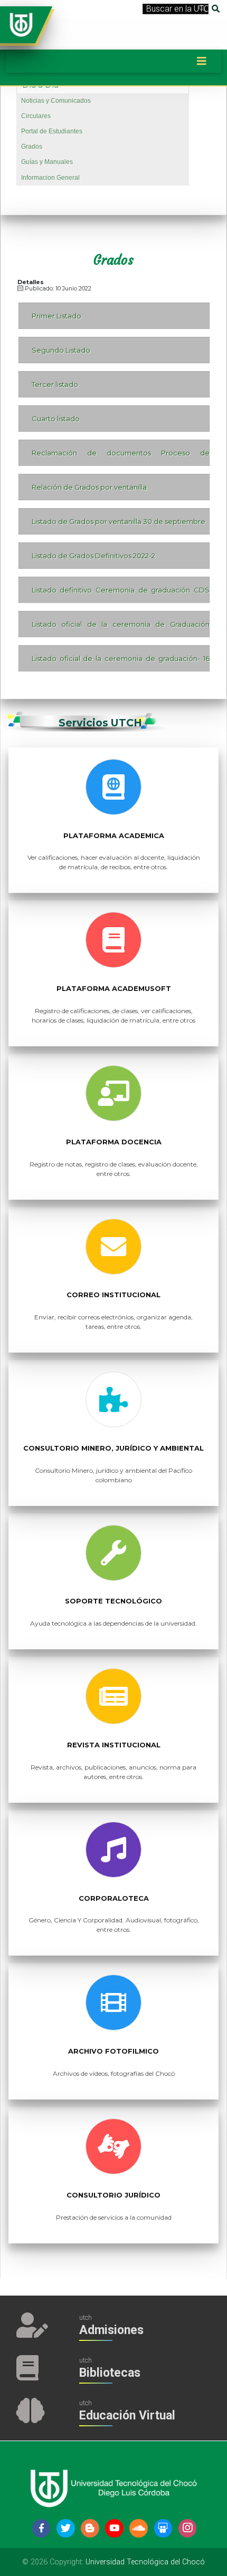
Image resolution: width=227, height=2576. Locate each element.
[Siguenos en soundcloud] (139, 2528)
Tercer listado (55, 384)
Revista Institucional (114, 1745)
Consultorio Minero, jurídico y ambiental (113, 1448)
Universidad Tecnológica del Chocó (145, 2562)
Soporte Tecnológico (113, 1601)
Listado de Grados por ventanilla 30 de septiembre (119, 521)
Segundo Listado (61, 350)
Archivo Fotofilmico (113, 2051)
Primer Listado (56, 316)
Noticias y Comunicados (56, 101)
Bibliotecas (110, 2373)
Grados (32, 147)
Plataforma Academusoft (114, 989)
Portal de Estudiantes (52, 131)
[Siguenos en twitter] (66, 2528)
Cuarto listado (56, 419)
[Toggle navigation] (202, 61)
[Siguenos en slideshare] (163, 2528)
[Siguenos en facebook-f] (41, 2528)
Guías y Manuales (47, 162)
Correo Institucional (113, 1295)
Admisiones (111, 2330)
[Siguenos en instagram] (188, 2528)
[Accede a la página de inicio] (21, 24)
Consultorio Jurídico (113, 2195)
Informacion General (50, 178)
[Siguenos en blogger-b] (90, 2528)
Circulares (36, 116)
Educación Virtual (127, 2415)
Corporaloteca (114, 1898)
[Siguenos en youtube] (114, 2528)
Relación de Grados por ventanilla (89, 487)
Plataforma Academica (114, 836)
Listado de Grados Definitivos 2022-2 (93, 556)
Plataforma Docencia (114, 1142)
